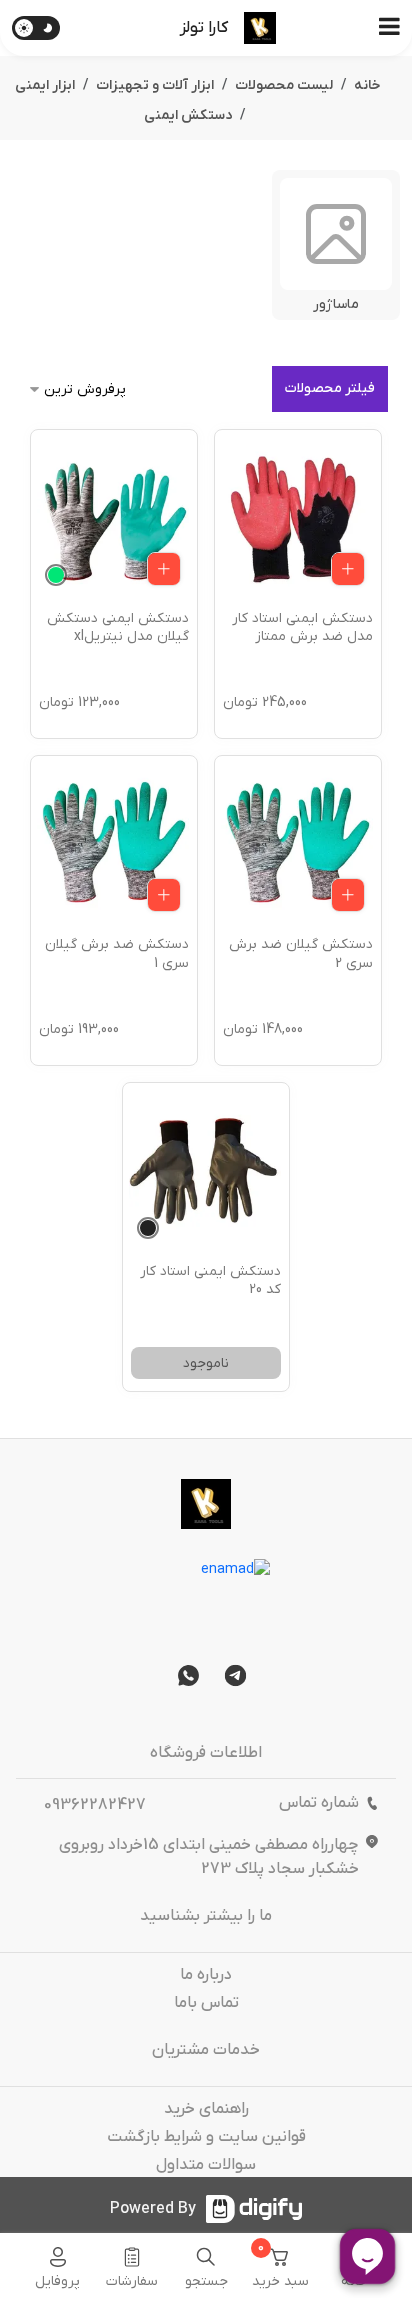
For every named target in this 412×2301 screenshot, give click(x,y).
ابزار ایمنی (45, 85)
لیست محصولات (284, 85)
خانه (367, 85)
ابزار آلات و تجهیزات (155, 85)
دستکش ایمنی (188, 115)
